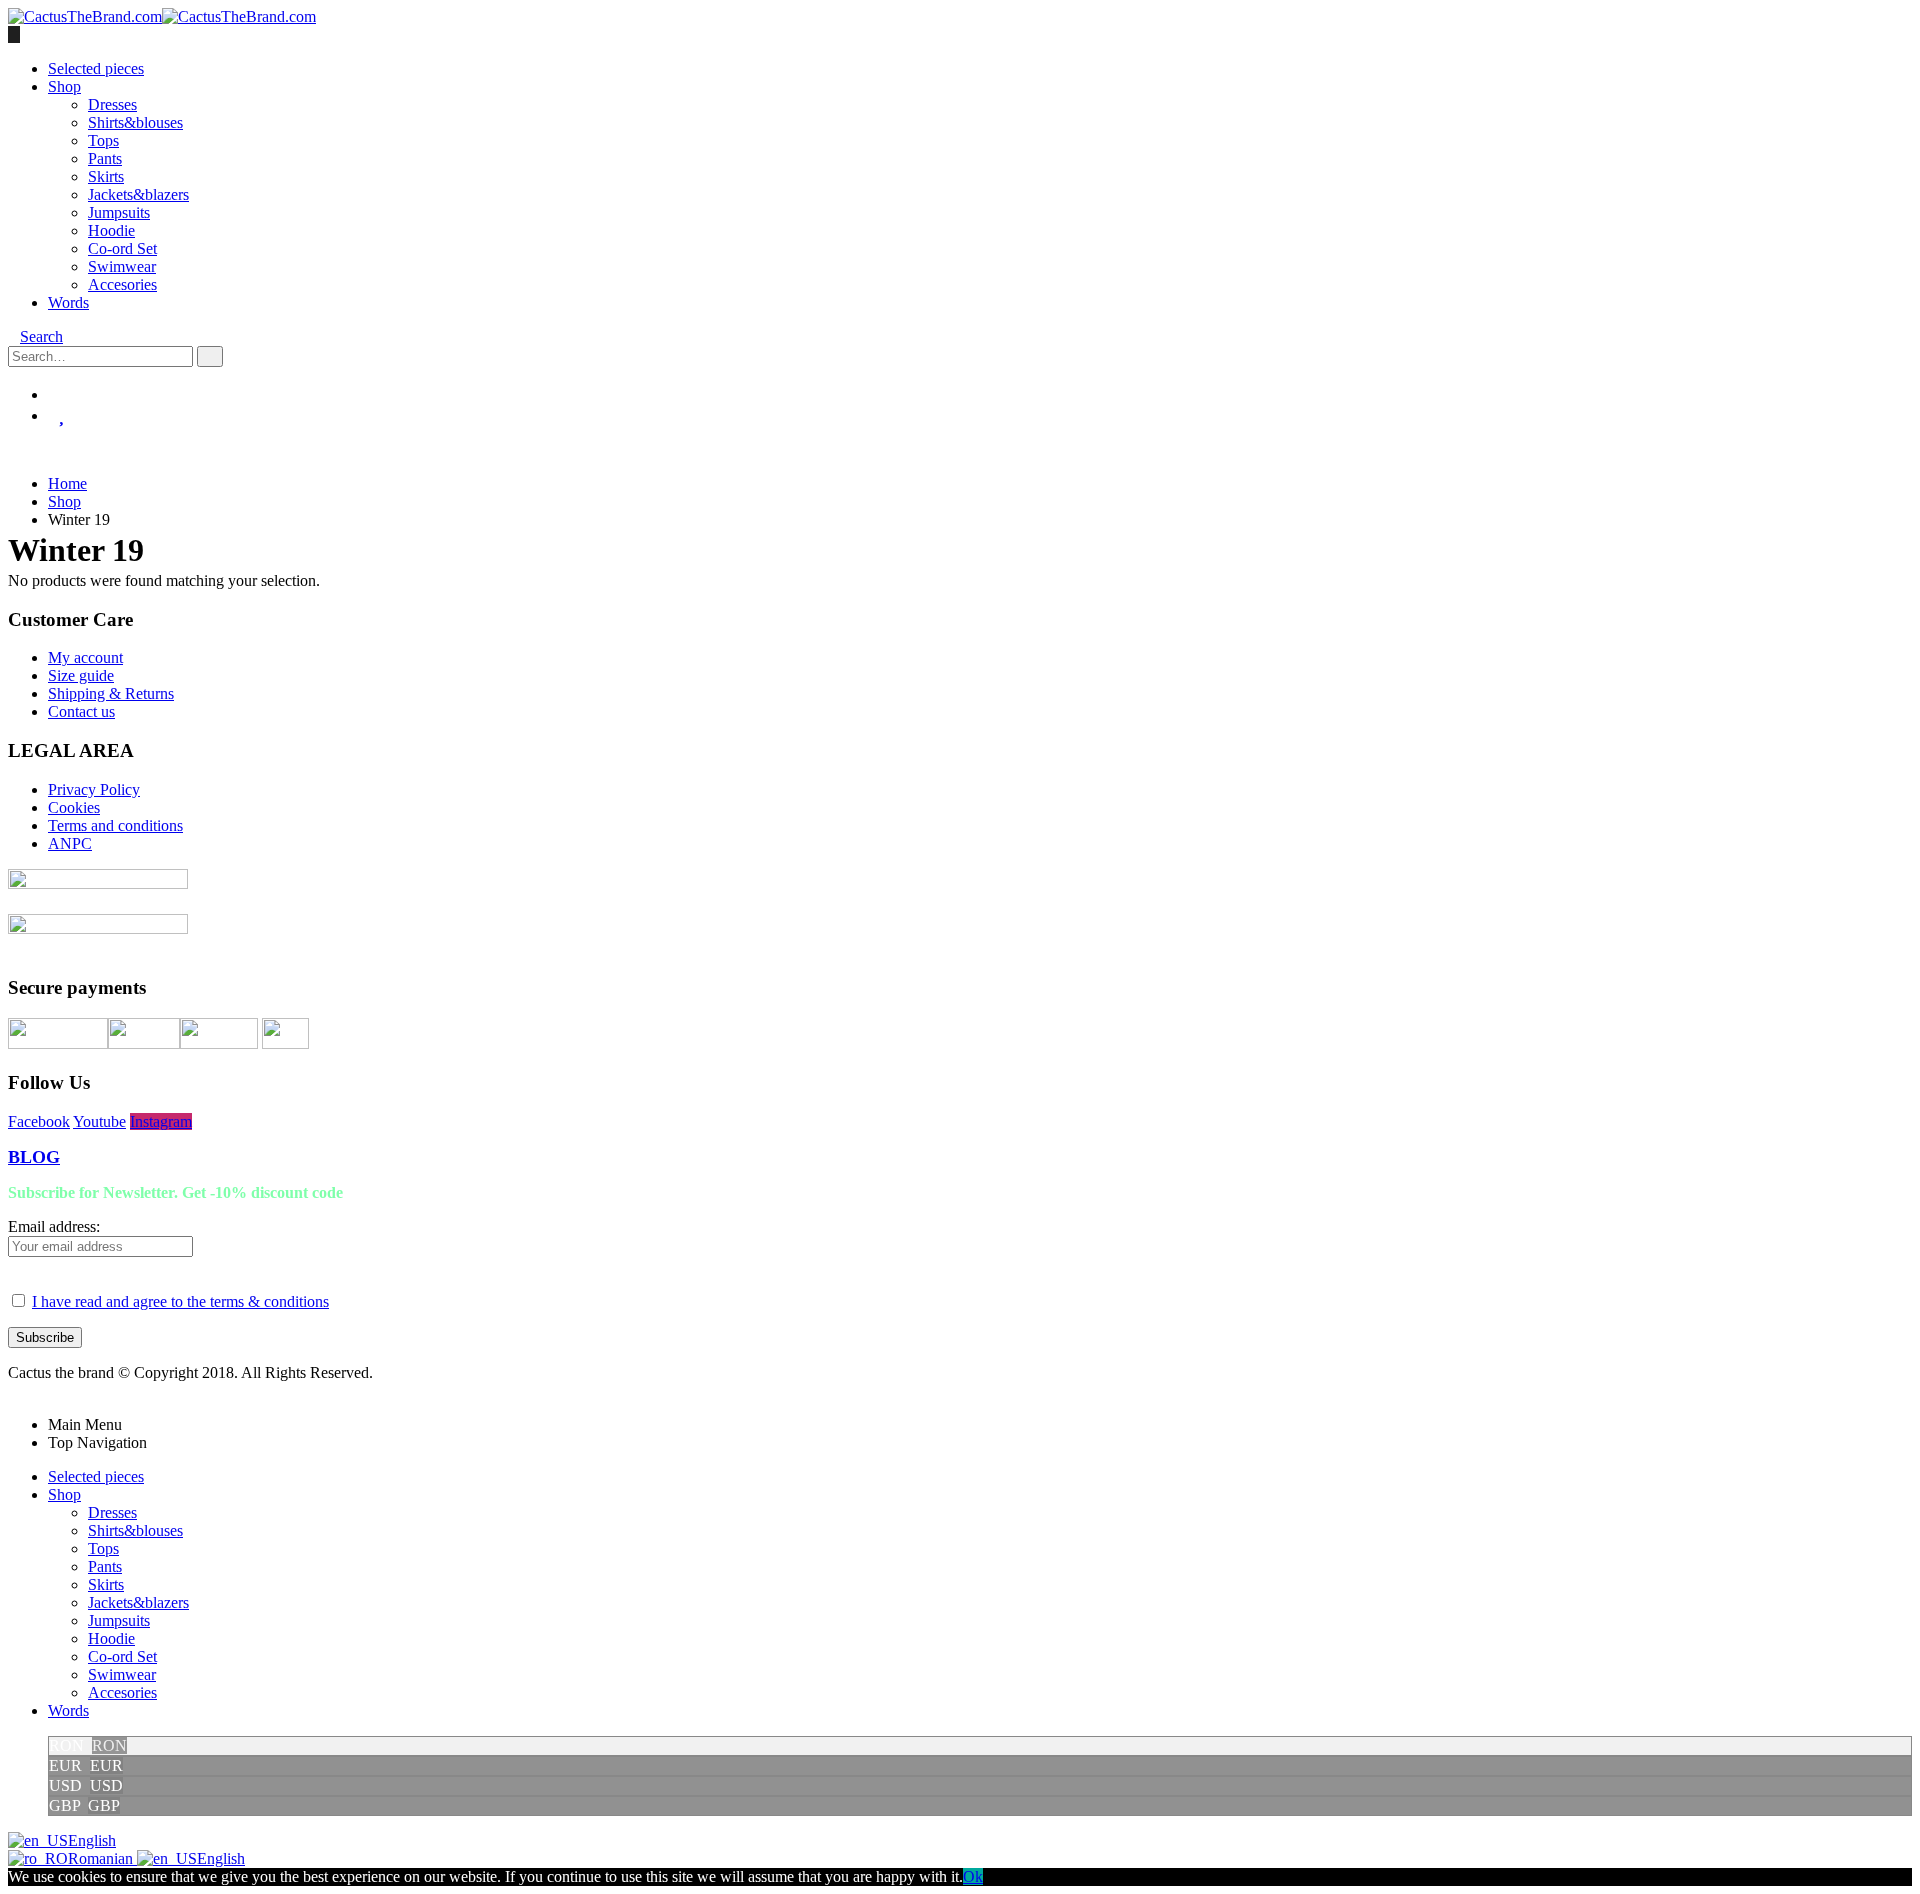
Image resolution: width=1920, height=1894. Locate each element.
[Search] (210, 356)
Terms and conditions (115, 825)
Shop (64, 86)
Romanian (102, 1858)
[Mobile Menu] (14, 34)
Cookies (74, 807)
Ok (973, 1876)
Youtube (99, 1121)
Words (68, 302)
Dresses (112, 104)
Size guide (81, 675)
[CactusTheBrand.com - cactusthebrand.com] (162, 16)
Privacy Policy (94, 789)
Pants (105, 158)
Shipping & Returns (111, 693)
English (92, 1840)
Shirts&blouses (135, 122)
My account (85, 657)
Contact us (81, 711)
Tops (103, 140)
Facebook (39, 1121)
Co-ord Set (122, 248)
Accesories (122, 284)
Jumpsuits (119, 212)
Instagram (161, 1121)
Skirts (106, 176)
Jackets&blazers (138, 194)
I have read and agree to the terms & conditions (180, 1301)
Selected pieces (96, 68)
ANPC (70, 843)
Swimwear (122, 266)
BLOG (34, 1157)
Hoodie (111, 230)
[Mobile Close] (14, 1390)
